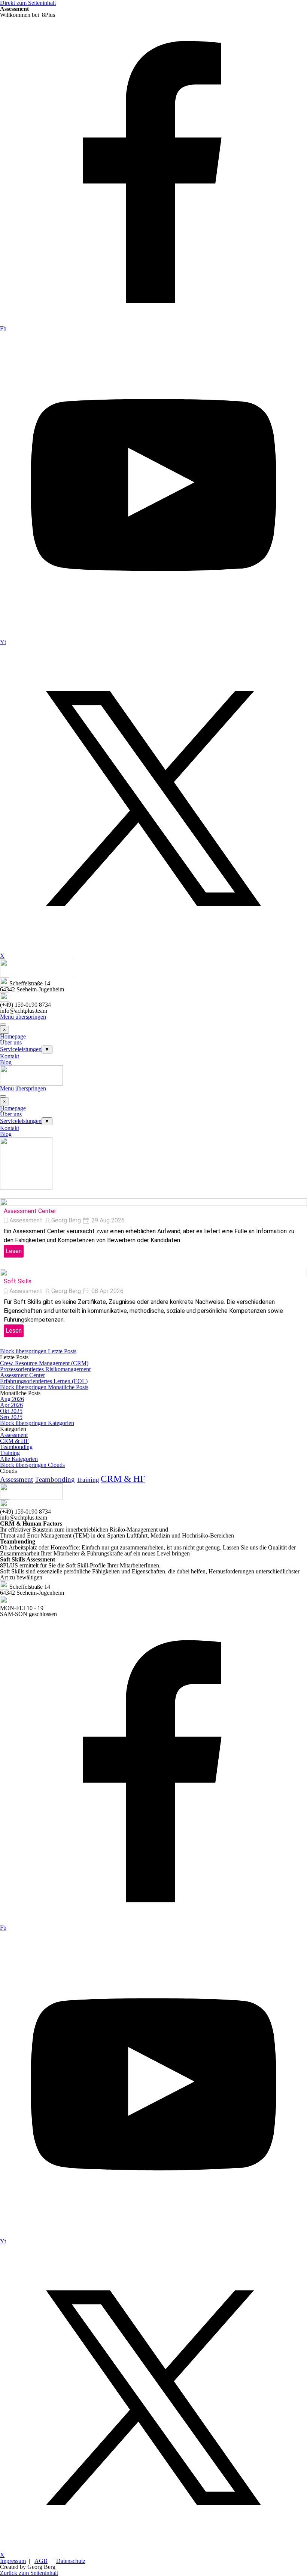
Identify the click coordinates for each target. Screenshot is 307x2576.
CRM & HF (14, 1441)
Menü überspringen (23, 1017)
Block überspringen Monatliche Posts (44, 1387)
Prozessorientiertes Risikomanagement (45, 1369)
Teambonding (16, 1447)
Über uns (11, 1042)
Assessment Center (30, 1211)
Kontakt (10, 1056)
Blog (6, 1062)
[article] (153, 1229)
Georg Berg (66, 1220)
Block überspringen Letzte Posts (38, 1351)
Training (10, 1453)
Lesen (14, 1251)
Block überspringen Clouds (32, 1465)
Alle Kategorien (19, 1459)
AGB (41, 2561)
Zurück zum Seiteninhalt (29, 2573)
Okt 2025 (11, 1411)
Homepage (13, 1036)
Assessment (26, 1220)
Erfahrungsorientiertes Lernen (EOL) (44, 1381)
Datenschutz (71, 2561)
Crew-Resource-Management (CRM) (44, 1363)
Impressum (13, 2561)
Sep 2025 (11, 1417)
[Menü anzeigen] (3, 1025)
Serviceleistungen (21, 1049)
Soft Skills (18, 1281)
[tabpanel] (153, 15)
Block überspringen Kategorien (37, 1423)
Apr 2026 (11, 1405)
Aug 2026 (12, 1399)
